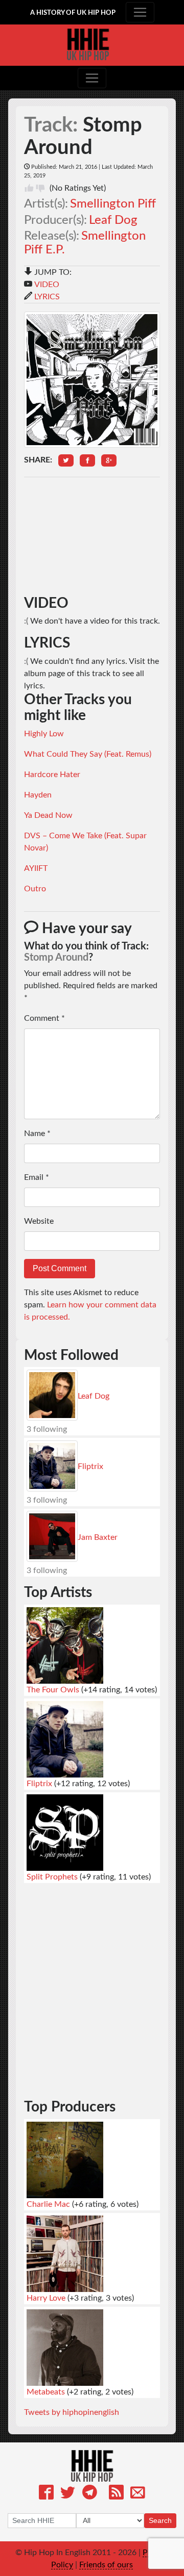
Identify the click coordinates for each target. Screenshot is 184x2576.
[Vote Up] (29, 188)
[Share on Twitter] (66, 460)
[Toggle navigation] (140, 12)
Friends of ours (106, 2565)
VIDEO (47, 285)
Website (39, 1221)
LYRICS (47, 297)
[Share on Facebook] (87, 460)
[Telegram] (90, 2494)
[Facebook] (46, 2494)
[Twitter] (68, 2494)
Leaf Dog (113, 220)
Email (37, 1177)
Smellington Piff (113, 204)
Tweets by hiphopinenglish (72, 2412)
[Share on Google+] (109, 460)
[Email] (138, 2494)
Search (160, 2520)
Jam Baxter (98, 1537)
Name (37, 1134)
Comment (44, 1018)
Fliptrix (90, 1466)
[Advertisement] (92, 536)
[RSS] (116, 2494)
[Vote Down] (40, 188)
